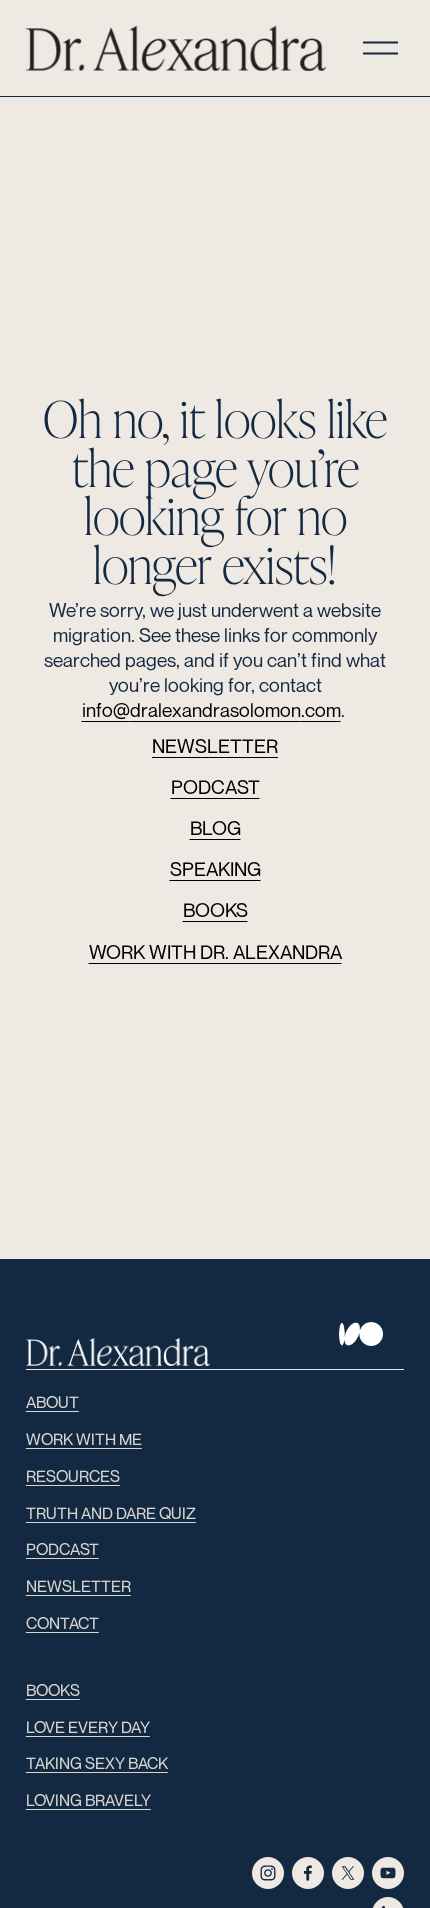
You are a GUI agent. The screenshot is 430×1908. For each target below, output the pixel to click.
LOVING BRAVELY (88, 1800)
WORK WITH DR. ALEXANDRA (215, 951)
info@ (106, 709)
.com (321, 709)
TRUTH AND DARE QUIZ (111, 1513)
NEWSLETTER (215, 745)
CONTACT (62, 1623)
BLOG (215, 827)
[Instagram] (268, 1873)
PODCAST (215, 786)
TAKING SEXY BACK (97, 1763)
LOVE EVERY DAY (88, 1727)
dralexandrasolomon (215, 709)
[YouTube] (388, 1873)
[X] (348, 1873)
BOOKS (215, 909)
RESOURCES (73, 1476)
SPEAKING (215, 868)
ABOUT (52, 1402)
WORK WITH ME (84, 1439)
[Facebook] (308, 1873)
